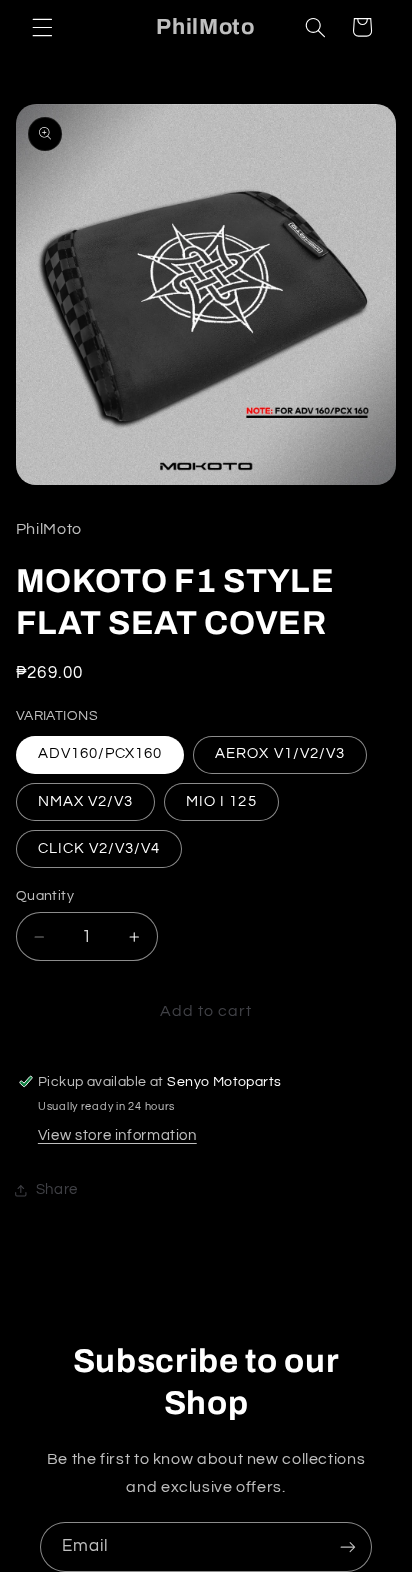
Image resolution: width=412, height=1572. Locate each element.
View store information (117, 1135)
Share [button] (57, 1189)
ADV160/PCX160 (100, 753)
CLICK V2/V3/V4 (99, 848)
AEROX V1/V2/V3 (280, 753)
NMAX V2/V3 (86, 801)
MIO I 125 (221, 801)
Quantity (45, 896)
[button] (42, 27)
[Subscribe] (348, 1546)
